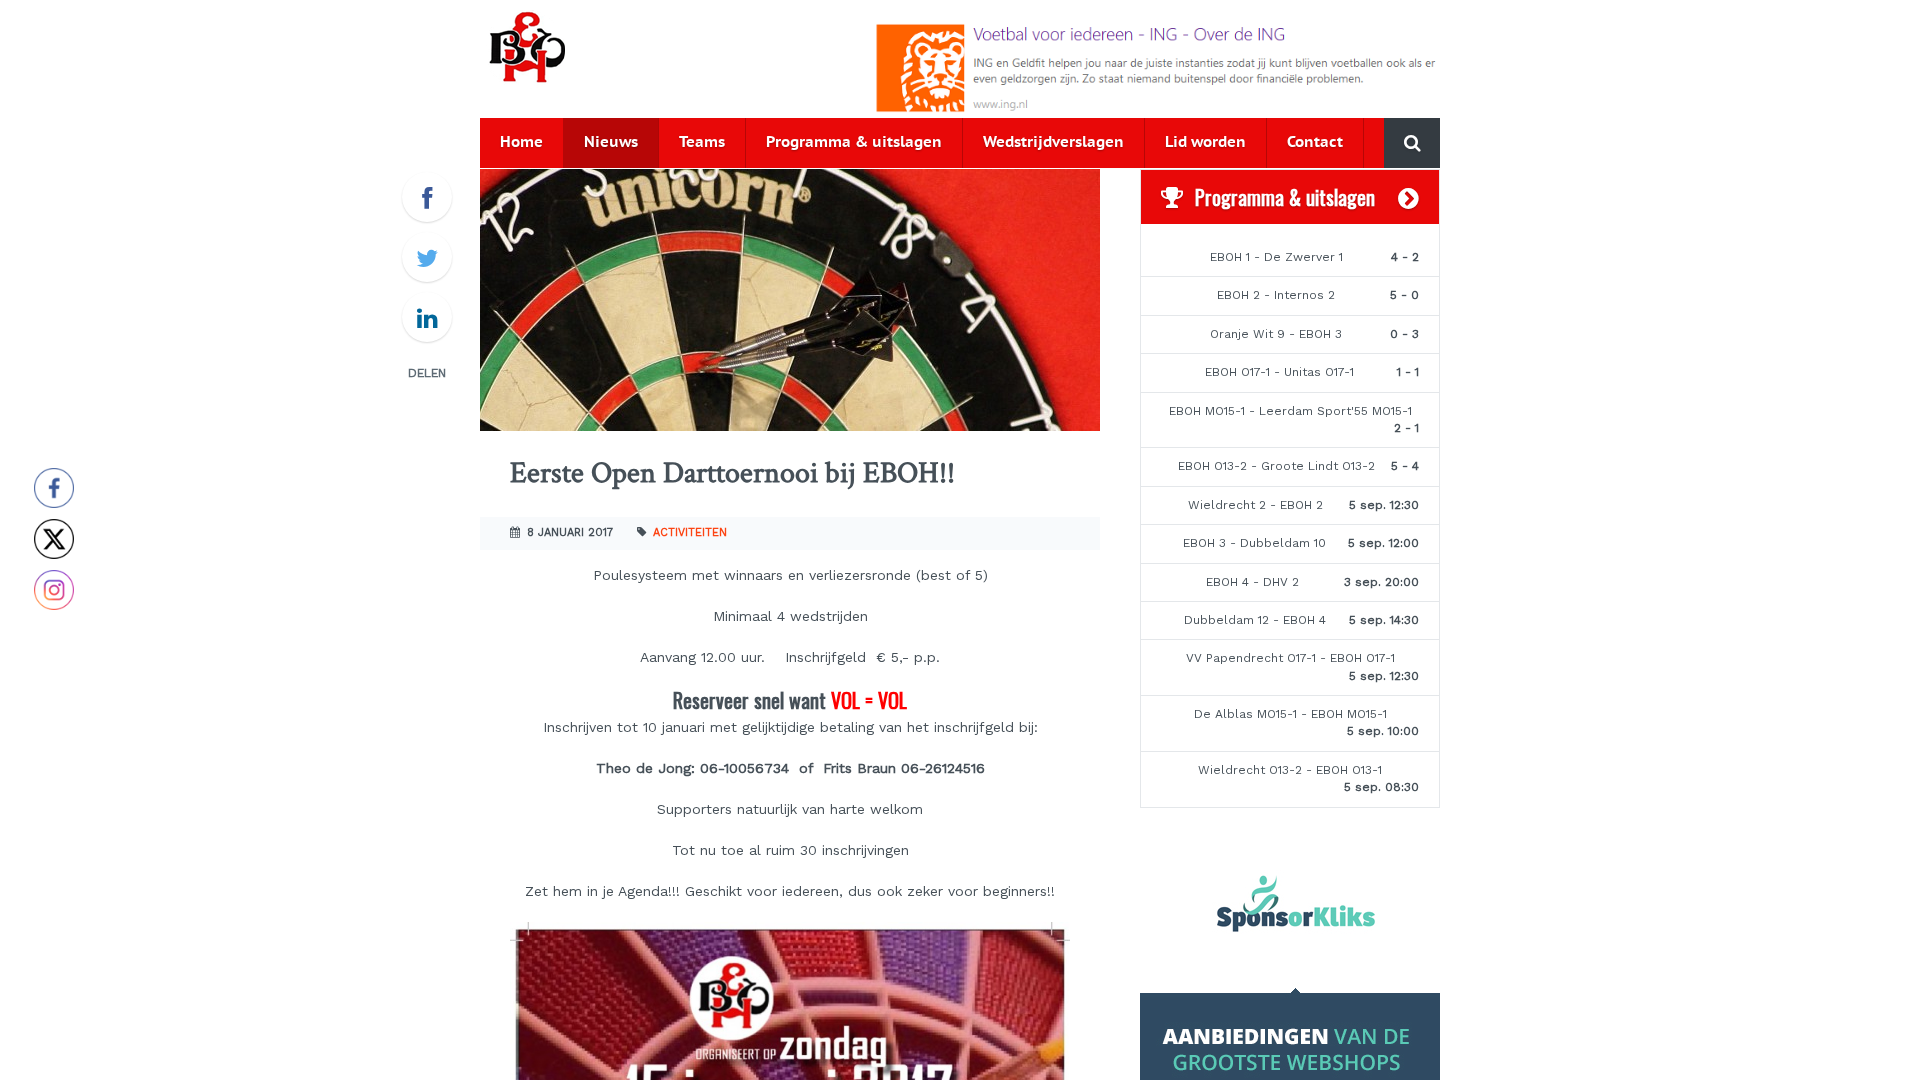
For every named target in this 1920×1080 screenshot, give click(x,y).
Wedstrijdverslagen (1053, 142)
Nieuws (611, 142)
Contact (1315, 142)
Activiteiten (690, 532)
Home (521, 142)
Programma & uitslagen (854, 142)
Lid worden (1205, 142)
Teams (702, 142)
